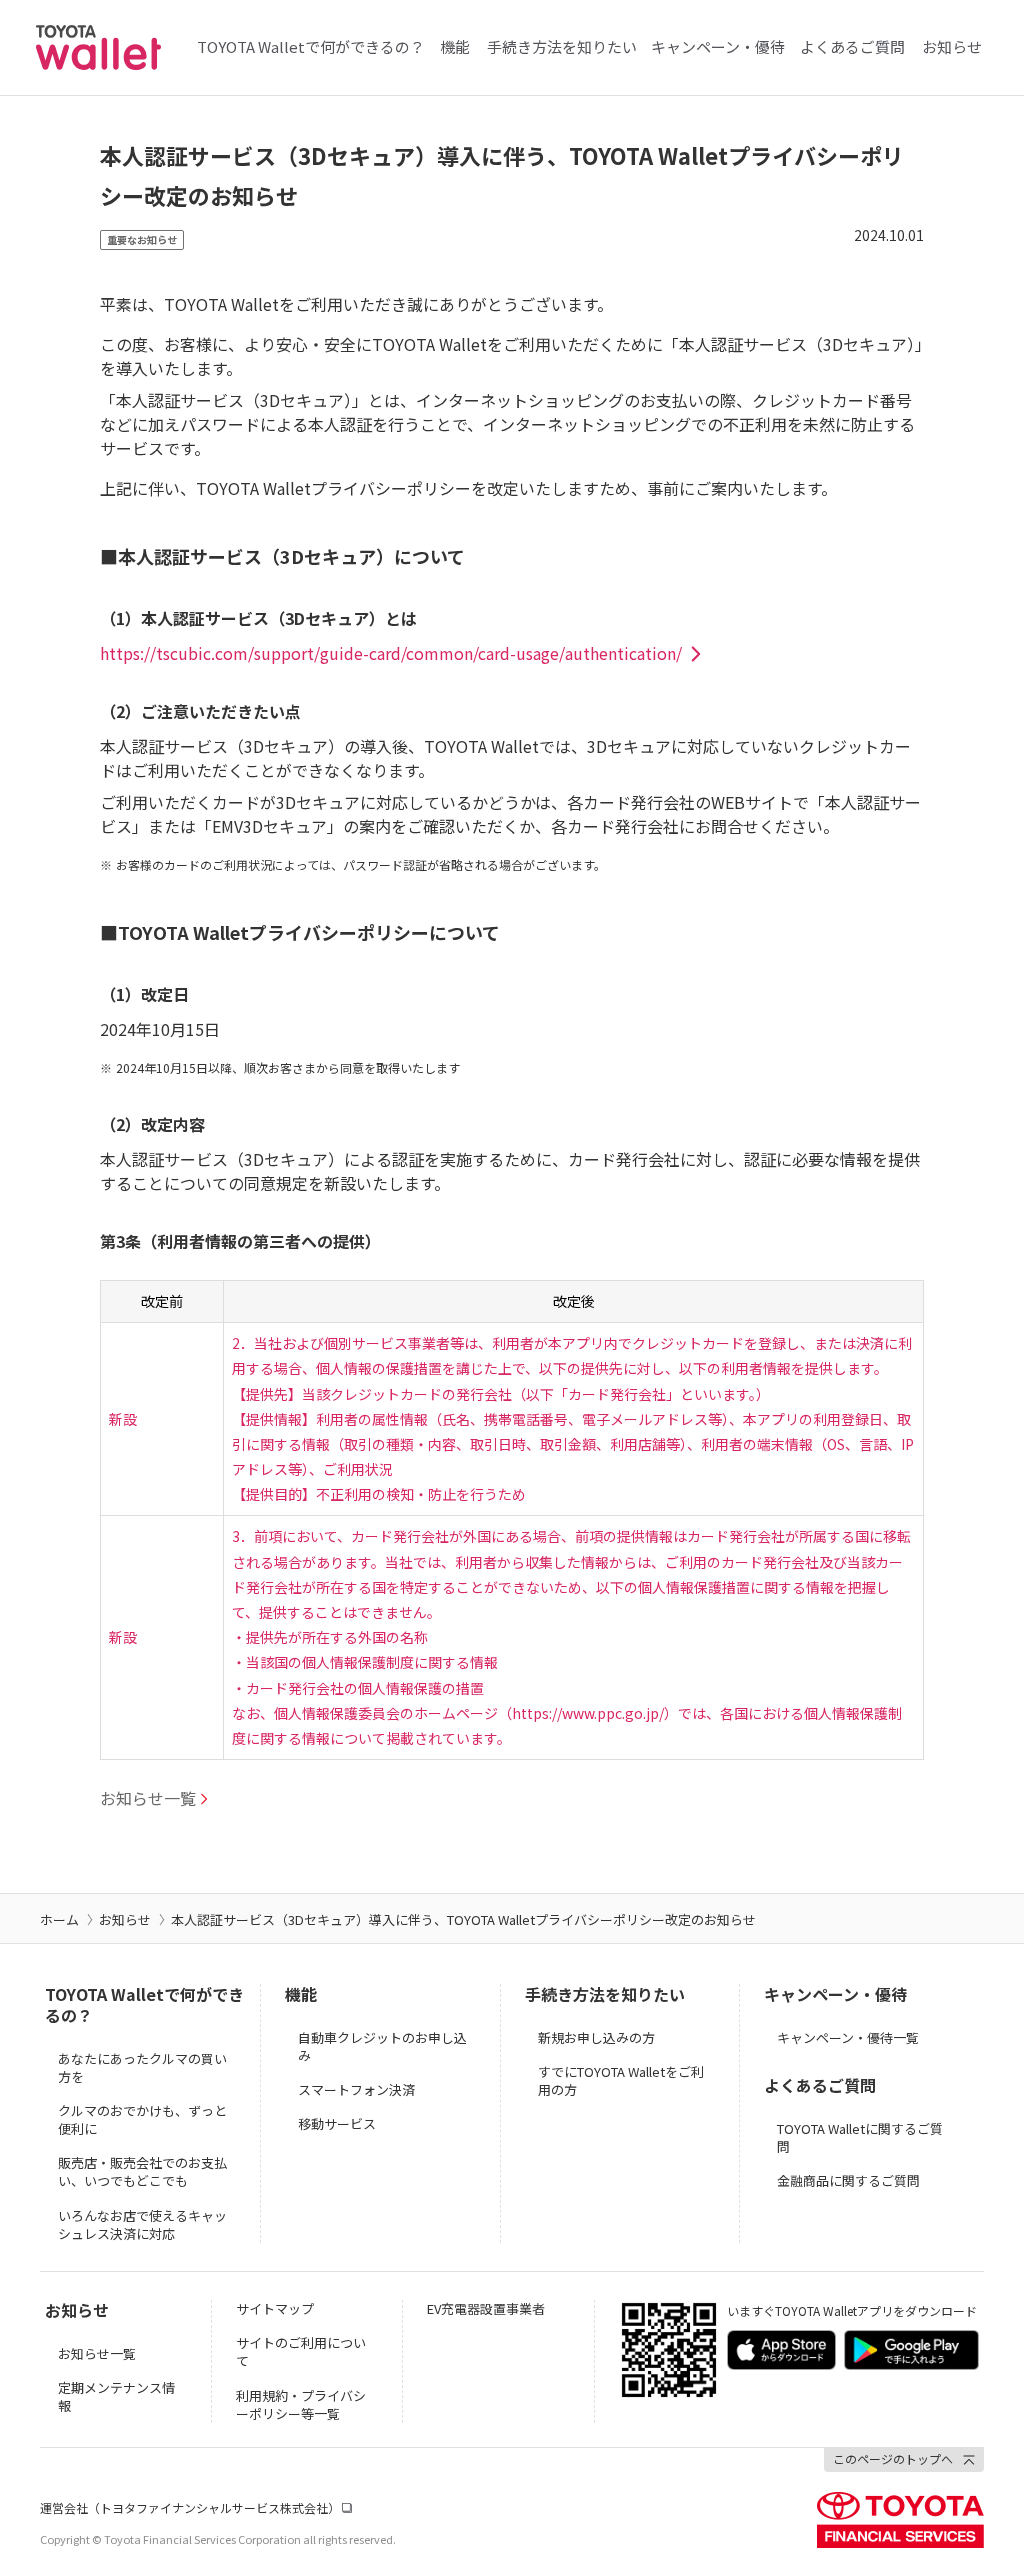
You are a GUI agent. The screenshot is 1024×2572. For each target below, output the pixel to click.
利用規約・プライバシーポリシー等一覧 (301, 2404)
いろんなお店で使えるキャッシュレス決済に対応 (142, 2224)
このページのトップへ (893, 2458)
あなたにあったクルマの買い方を (142, 2067)
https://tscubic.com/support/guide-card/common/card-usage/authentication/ (391, 653)
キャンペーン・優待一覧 (848, 2037)
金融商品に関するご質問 (848, 2180)
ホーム (59, 1919)
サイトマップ (275, 2308)
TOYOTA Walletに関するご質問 (860, 2137)
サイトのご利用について (301, 2351)
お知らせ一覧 (97, 2353)
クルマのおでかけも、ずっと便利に (142, 2119)
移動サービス (337, 2123)
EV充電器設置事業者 (486, 2308)
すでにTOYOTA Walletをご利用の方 (621, 2080)
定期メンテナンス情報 (116, 2396)
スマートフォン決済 (356, 2089)
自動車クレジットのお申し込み (382, 2046)
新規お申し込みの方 (596, 2037)
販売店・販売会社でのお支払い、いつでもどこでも (142, 2171)
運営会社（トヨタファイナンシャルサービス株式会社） (190, 2507)
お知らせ (125, 1919)
